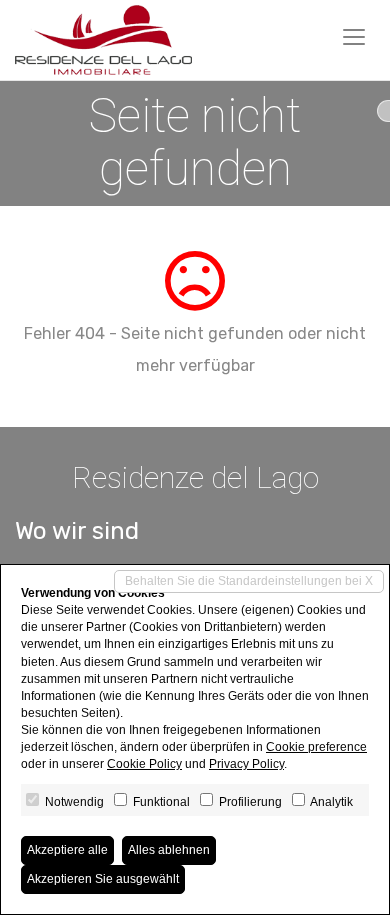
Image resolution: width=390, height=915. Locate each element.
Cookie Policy (144, 764)
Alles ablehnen (169, 850)
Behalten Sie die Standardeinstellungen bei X (249, 581)
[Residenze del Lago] (103, 40)
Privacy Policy (246, 764)
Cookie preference (316, 747)
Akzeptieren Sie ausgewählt (103, 879)
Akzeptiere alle (67, 850)
